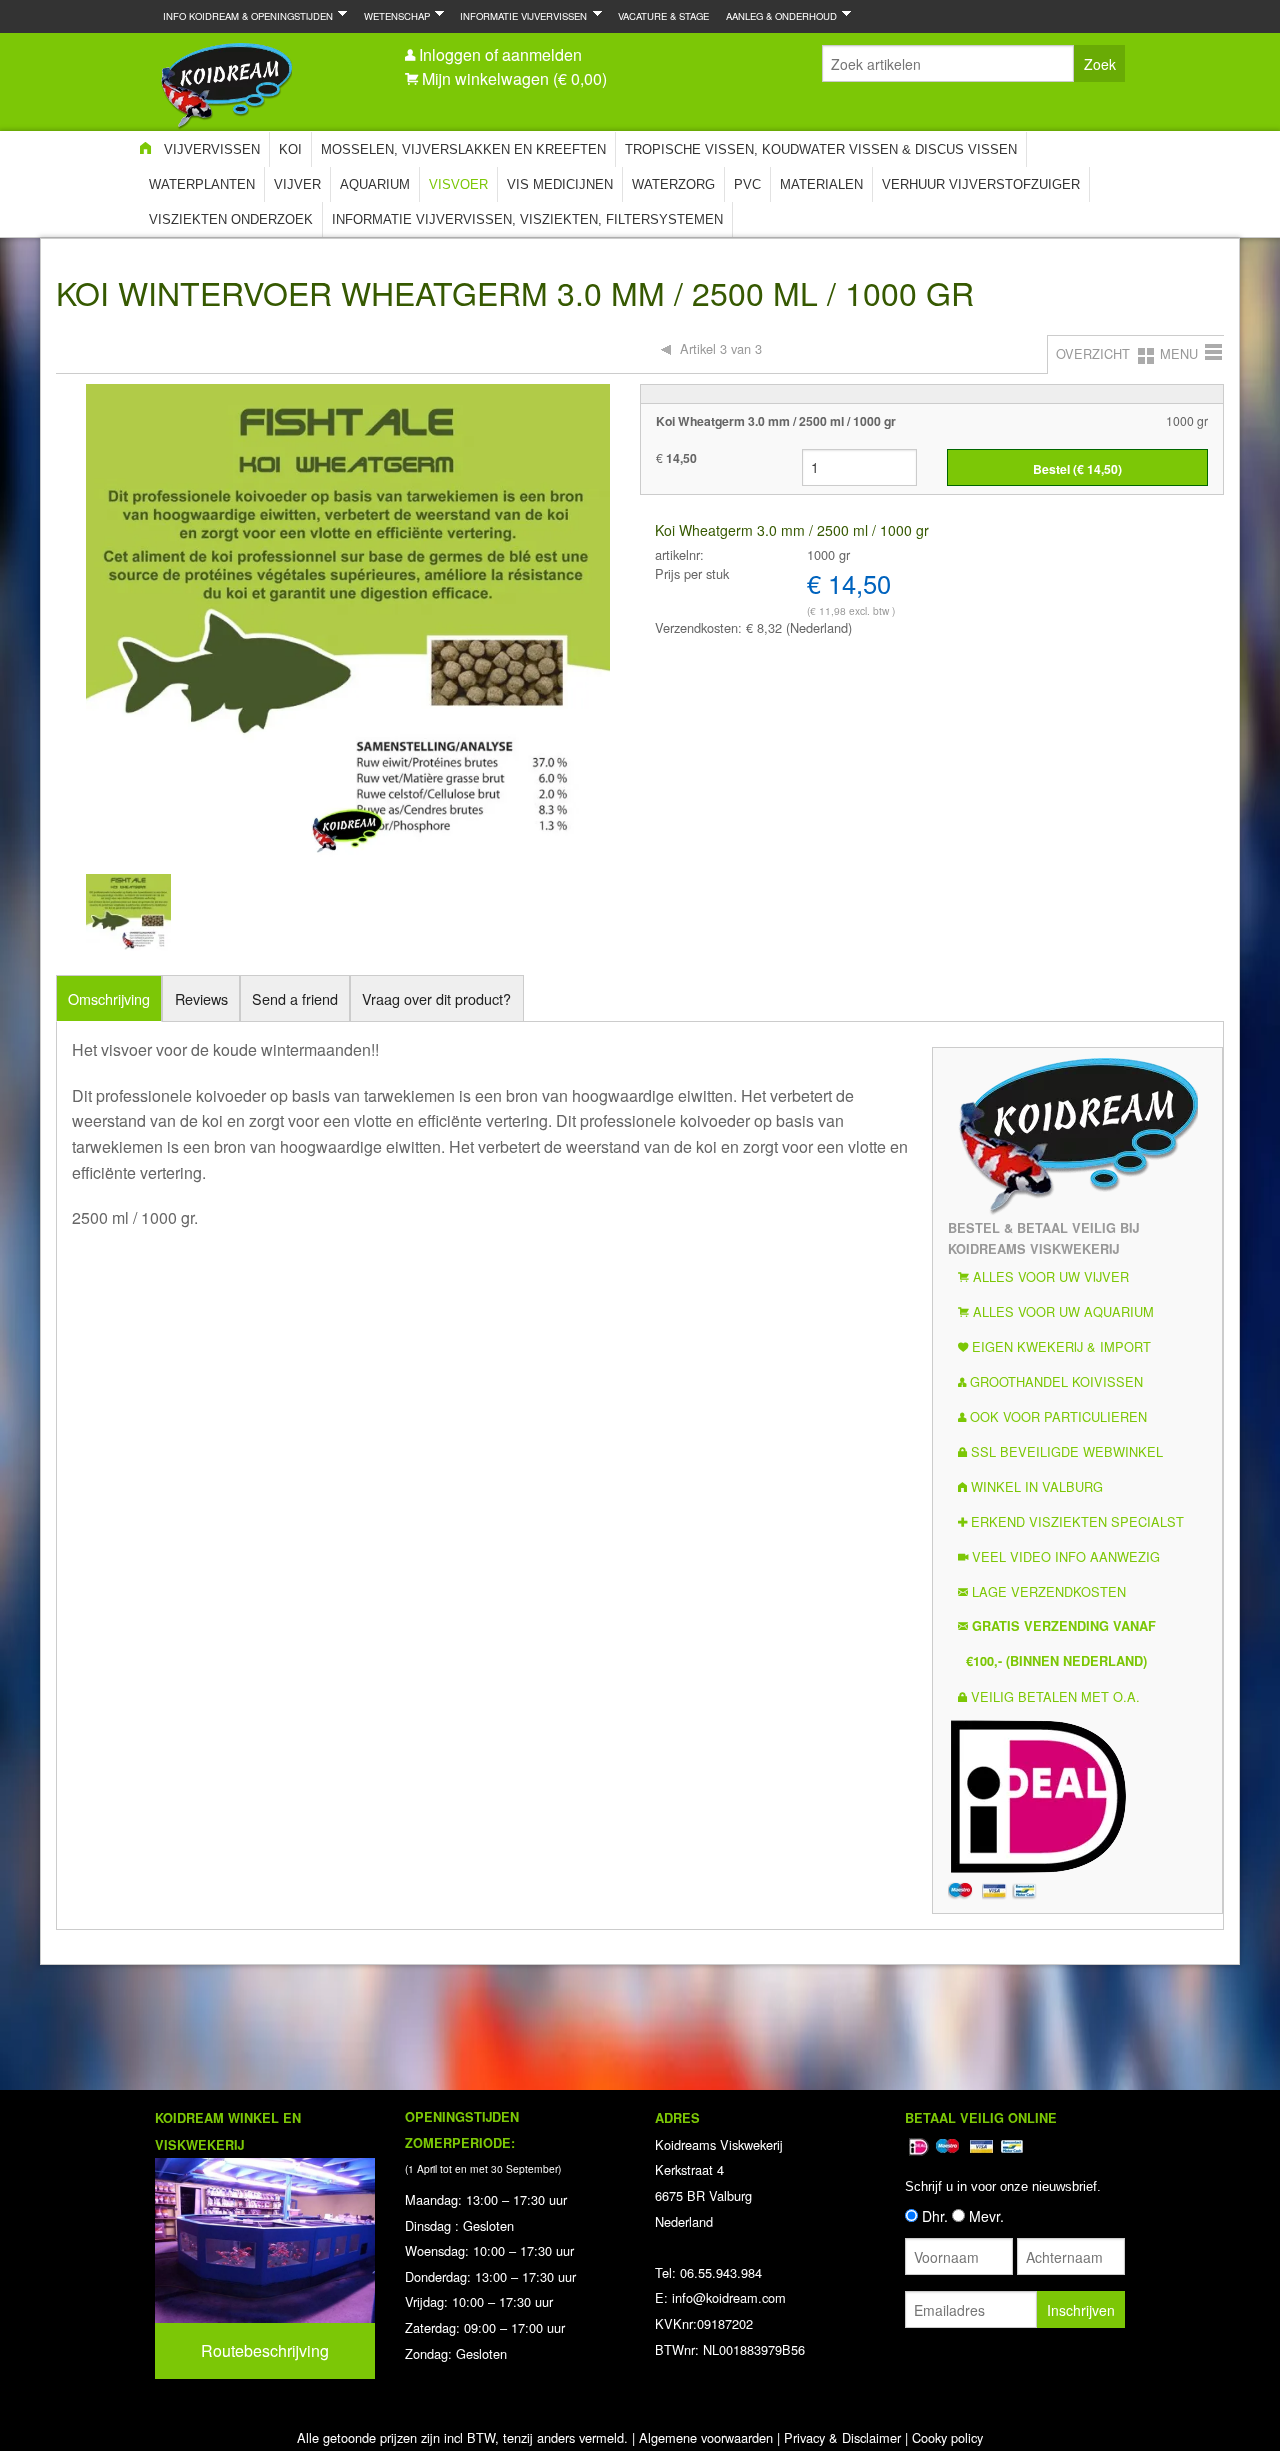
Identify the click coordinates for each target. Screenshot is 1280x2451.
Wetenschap (393, 15)
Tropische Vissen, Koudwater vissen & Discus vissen (821, 149)
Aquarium (375, 184)
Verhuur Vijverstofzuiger (981, 184)
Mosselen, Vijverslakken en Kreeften (463, 149)
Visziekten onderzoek (231, 219)
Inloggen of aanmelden (500, 54)
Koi (290, 149)
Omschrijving (109, 998)
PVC (747, 184)
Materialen (821, 184)
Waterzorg (673, 184)
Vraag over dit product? (436, 998)
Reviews (201, 998)
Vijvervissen (212, 149)
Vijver (297, 184)
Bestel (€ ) (1077, 469)
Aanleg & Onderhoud (777, 15)
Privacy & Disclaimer (842, 2437)
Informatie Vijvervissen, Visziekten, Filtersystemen (527, 219)
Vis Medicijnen (560, 184)
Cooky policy (947, 2437)
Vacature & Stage (663, 16)
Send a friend (295, 998)
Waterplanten (202, 184)
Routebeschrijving (265, 2350)
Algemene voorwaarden (706, 2437)
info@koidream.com (729, 2297)
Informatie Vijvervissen (519, 15)
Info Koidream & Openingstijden (244, 15)
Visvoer (458, 184)
